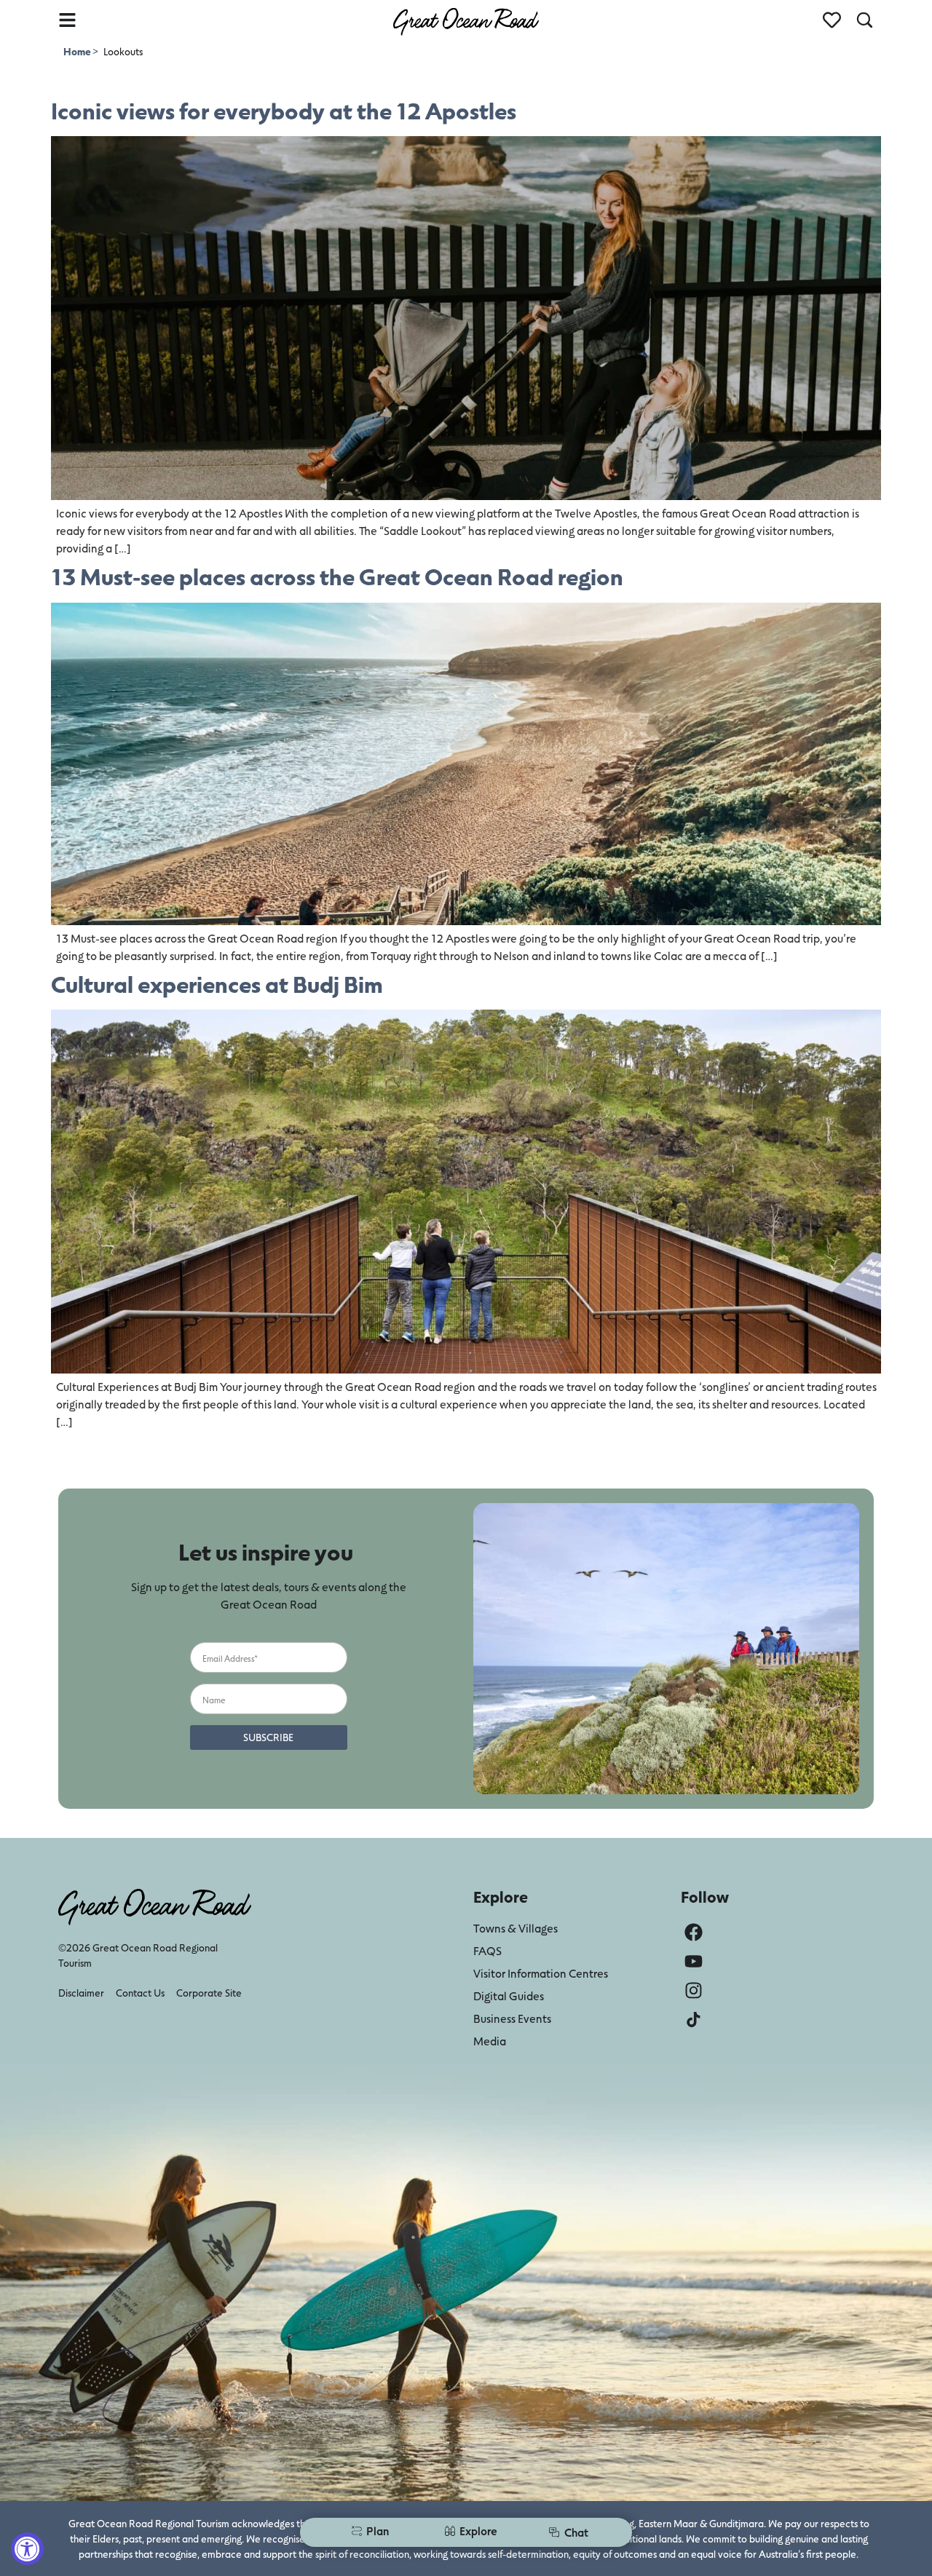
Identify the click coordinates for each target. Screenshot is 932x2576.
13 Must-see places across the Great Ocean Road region (337, 576)
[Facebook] (694, 1932)
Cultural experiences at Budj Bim (217, 984)
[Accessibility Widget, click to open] (27, 2549)
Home (78, 51)
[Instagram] (694, 1990)
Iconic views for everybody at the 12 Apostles (284, 110)
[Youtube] (694, 1961)
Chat (576, 2532)
